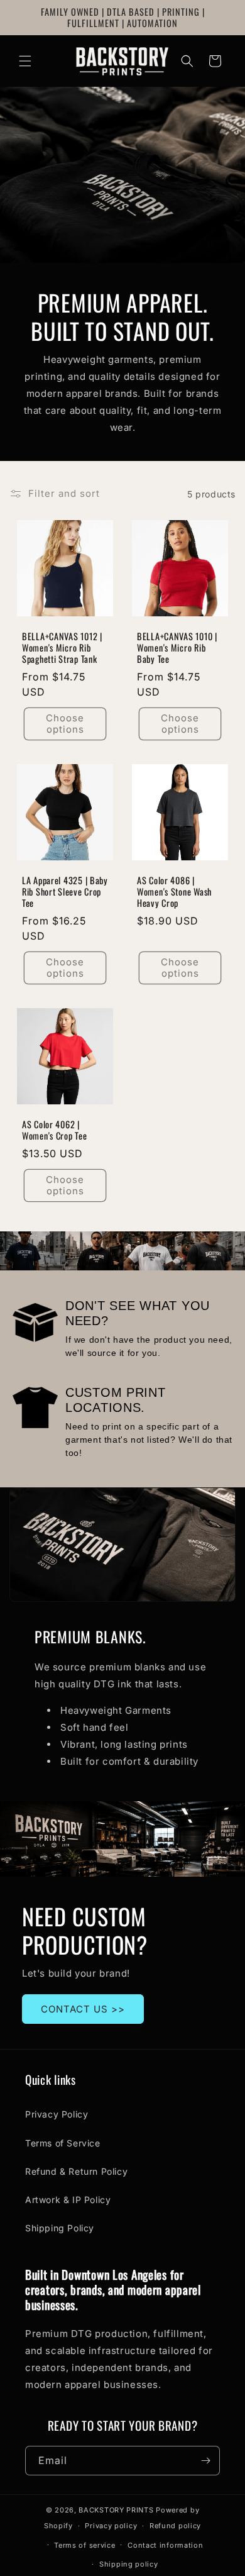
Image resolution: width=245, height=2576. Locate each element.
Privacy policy (111, 2526)
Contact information (165, 2545)
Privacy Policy (57, 2114)
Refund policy (175, 2526)
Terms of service (84, 2545)
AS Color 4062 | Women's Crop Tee (55, 1130)
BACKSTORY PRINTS (116, 2510)
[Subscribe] (205, 2461)
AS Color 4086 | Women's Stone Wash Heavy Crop (174, 892)
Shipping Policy (60, 2228)
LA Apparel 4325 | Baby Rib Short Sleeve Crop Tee (65, 892)
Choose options (65, 724)
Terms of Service (63, 2143)
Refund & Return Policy (76, 2171)
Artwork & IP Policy (68, 2200)
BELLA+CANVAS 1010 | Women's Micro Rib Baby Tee (177, 648)
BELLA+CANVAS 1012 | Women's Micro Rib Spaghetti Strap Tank (62, 648)
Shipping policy (129, 2564)
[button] (25, 61)
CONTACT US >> (83, 2009)
